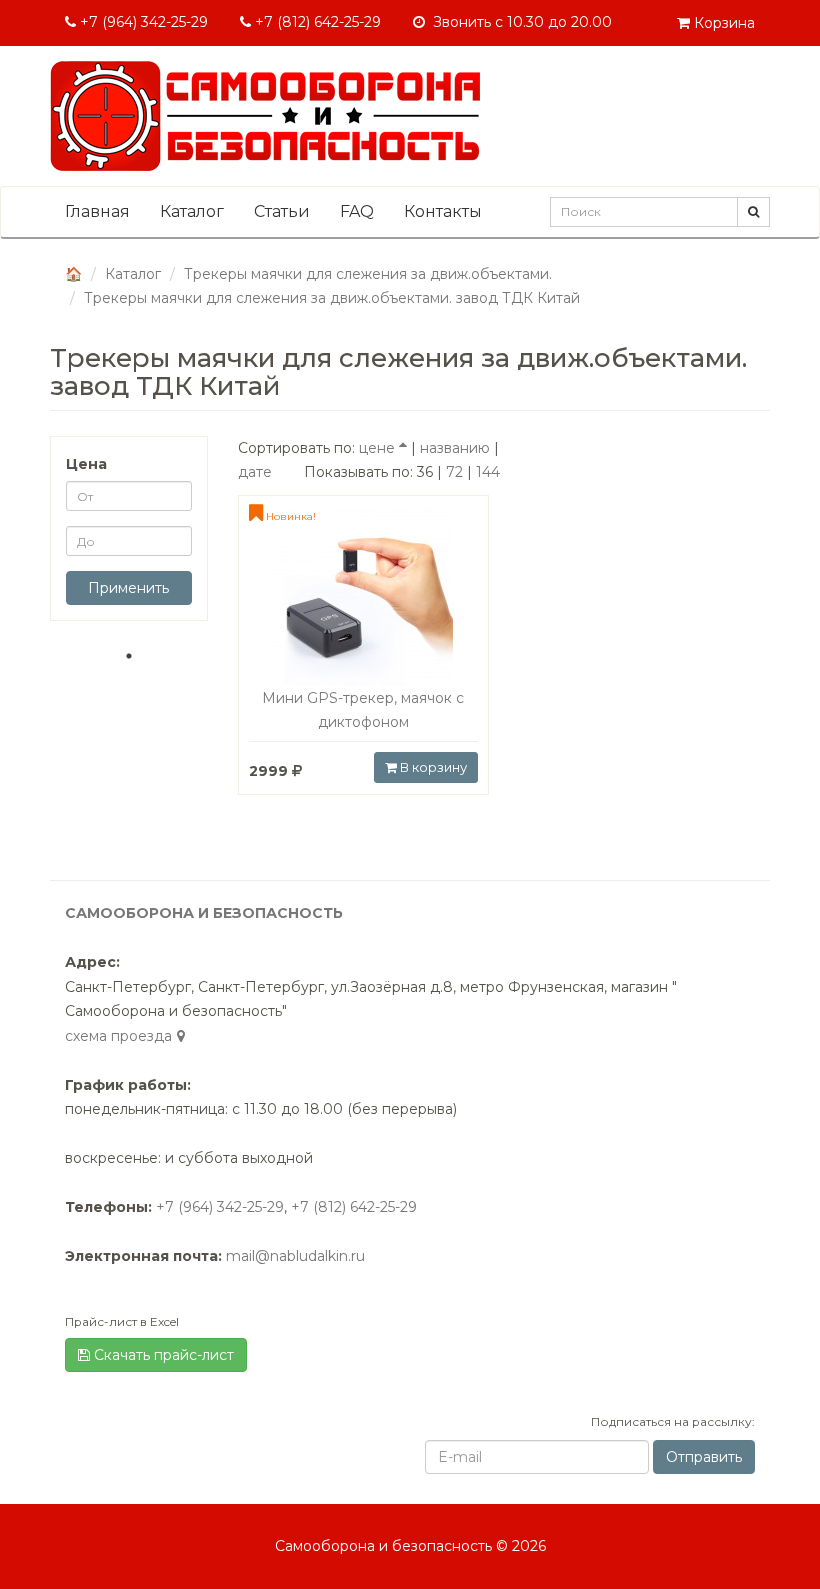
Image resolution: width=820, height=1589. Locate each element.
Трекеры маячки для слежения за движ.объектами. (368, 274)
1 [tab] (129, 656)
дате (255, 472)
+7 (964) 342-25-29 (142, 22)
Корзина (722, 23)
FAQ (357, 211)
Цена (86, 464)
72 (454, 472)
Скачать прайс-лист (162, 1355)
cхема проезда (118, 1036)
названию (455, 448)
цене (377, 448)
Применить (128, 588)
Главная (97, 211)
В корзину (432, 767)
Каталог (192, 211)
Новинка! (289, 516)
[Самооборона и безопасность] (265, 116)
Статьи (282, 211)
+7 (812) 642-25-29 (316, 22)
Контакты (443, 211)
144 (488, 472)
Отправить (704, 1457)
